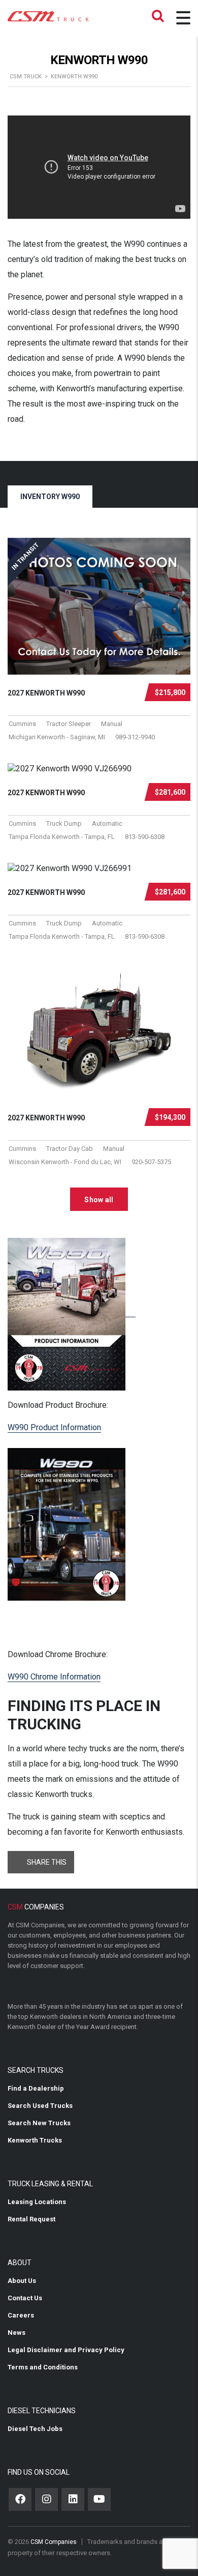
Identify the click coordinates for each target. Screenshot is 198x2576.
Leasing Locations (37, 2202)
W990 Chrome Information (54, 1677)
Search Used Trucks (40, 2106)
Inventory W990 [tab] (50, 497)
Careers (21, 2315)
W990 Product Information (54, 1427)
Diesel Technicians (42, 2411)
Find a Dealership (36, 2088)
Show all (99, 1200)
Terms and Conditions (43, 2367)
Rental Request (31, 2219)
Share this (47, 1862)
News (16, 2333)
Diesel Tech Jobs (35, 2429)
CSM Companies (54, 2542)
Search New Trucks (39, 2123)
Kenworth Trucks (35, 2140)
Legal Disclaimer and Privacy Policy (66, 2350)
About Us (22, 2281)
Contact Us (25, 2298)
